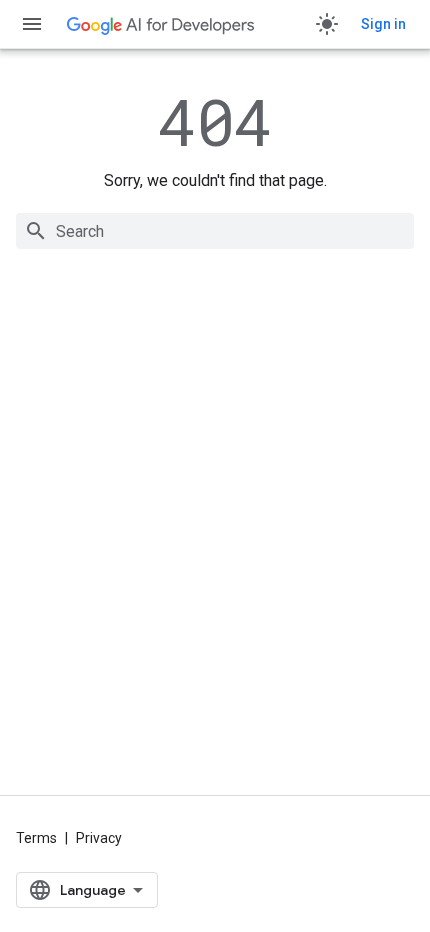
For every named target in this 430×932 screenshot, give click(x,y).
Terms (36, 838)
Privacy (99, 838)
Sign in (383, 24)
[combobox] (215, 231)
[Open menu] (32, 24)
